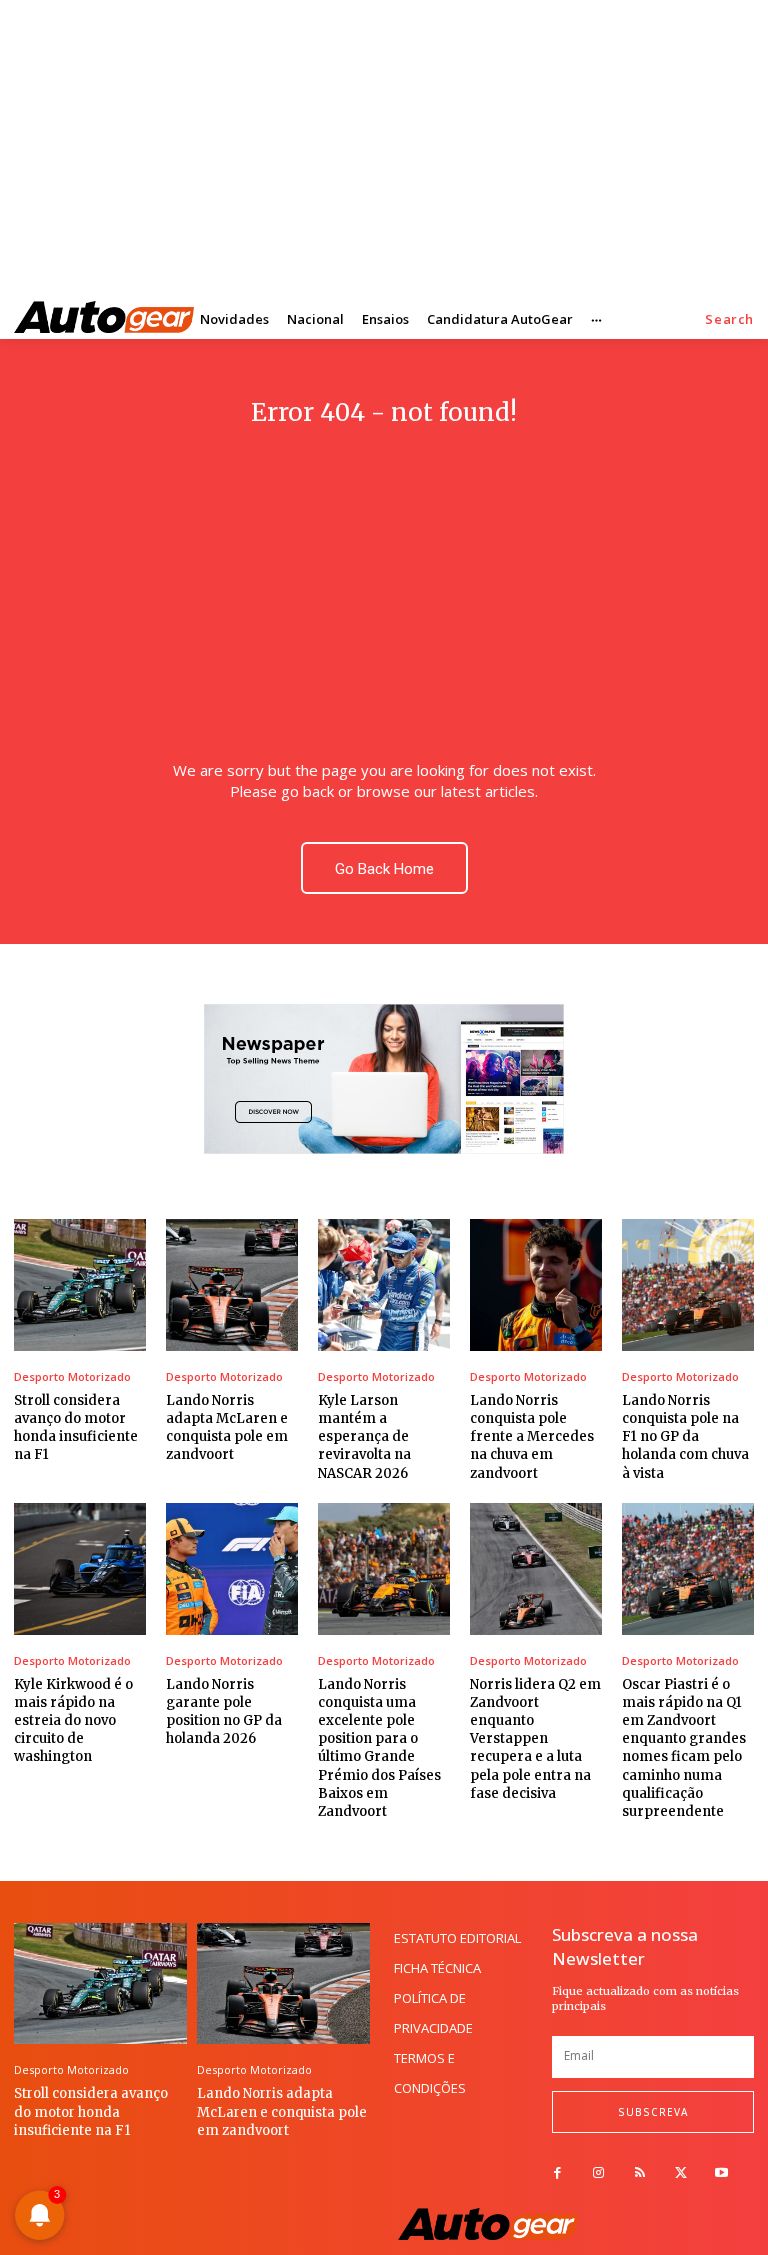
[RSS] (639, 2173)
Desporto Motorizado (72, 1376)
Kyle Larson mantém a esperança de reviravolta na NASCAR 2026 (364, 1437)
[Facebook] (557, 2173)
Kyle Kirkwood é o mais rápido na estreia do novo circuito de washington (73, 1721)
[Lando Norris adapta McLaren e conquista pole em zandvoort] (232, 1285)
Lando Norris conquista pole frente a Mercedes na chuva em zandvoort (532, 1437)
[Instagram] (598, 2173)
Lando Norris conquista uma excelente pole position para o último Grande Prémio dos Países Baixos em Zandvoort (379, 1748)
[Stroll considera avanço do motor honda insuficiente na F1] (80, 1285)
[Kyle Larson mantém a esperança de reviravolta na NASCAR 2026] (384, 1285)
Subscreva (653, 2112)
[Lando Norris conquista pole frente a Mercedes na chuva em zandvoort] (536, 1285)
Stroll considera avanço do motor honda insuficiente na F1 (76, 1428)
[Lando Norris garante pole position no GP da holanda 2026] (232, 1569)
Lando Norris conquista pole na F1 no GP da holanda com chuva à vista (685, 1437)
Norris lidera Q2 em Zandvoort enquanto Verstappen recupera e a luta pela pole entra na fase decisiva (535, 1739)
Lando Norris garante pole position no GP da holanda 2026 (224, 1712)
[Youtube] (721, 2173)
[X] (680, 2173)
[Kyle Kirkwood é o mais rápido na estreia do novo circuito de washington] (80, 1569)
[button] (729, 319)
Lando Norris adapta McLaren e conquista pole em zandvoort (227, 1428)
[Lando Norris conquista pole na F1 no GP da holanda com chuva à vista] (688, 1285)
